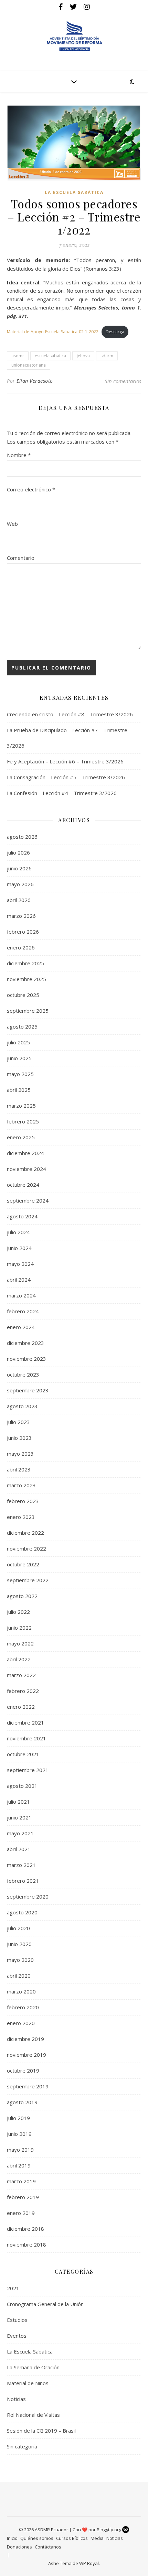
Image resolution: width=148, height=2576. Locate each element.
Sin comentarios (123, 381)
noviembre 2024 (27, 1169)
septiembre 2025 (28, 1011)
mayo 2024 (20, 1264)
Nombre (19, 455)
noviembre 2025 (27, 979)
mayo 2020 (20, 1960)
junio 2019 (19, 2134)
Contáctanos (48, 2547)
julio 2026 (18, 852)
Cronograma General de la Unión (45, 2304)
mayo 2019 (20, 2150)
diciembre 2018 (25, 2229)
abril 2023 (19, 1469)
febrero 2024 (23, 1311)
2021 (13, 2288)
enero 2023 (21, 1517)
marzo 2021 (21, 1865)
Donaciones (19, 2547)
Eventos (17, 2336)
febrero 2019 (23, 2197)
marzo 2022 (21, 1675)
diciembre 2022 (25, 1533)
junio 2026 (19, 868)
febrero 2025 (23, 1121)
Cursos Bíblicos (72, 2538)
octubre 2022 (23, 1564)
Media (97, 2538)
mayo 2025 (20, 1074)
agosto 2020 (22, 1912)
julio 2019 (18, 2118)
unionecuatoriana (29, 365)
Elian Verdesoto (35, 381)
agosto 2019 (22, 2102)
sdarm (107, 356)
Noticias (16, 2399)
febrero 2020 (23, 2007)
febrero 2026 (23, 932)
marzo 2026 (21, 916)
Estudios (17, 2320)
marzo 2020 (21, 1991)
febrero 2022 (23, 1691)
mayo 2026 (20, 884)
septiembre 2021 (28, 1770)
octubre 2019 (23, 2070)
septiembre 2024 (28, 1200)
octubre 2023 (23, 1374)
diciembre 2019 (25, 2039)
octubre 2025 (23, 995)
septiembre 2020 (28, 1896)
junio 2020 (19, 1944)
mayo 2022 (20, 1643)
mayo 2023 (20, 1454)
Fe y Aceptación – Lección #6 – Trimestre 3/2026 (65, 761)
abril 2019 (19, 2165)
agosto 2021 (22, 1786)
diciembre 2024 (25, 1153)
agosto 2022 (22, 1596)
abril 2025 (19, 1090)
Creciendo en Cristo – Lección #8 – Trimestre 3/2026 (70, 714)
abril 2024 (19, 1280)
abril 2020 (19, 1976)
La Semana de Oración (33, 2367)
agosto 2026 (22, 837)
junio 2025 (19, 1058)
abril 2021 (19, 1849)
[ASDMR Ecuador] (74, 36)
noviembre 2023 (27, 1359)
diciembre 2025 (25, 963)
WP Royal (89, 2563)
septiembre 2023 (28, 1390)
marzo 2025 (21, 1106)
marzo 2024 (21, 1295)
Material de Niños (28, 2383)
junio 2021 (19, 1817)
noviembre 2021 (27, 1738)
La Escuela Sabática (74, 192)
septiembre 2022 (28, 1580)
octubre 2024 (23, 1185)
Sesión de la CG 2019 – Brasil (41, 2431)
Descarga (115, 332)
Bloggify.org (109, 2530)
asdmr (18, 356)
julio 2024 (18, 1232)
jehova (83, 356)
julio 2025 (18, 1042)
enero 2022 (21, 1707)
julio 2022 (18, 1612)
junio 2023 (19, 1438)
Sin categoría (22, 2446)
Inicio (12, 2538)
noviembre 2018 (27, 2245)
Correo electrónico (31, 489)
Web (12, 524)
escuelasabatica (50, 356)
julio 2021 (18, 1802)
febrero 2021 (23, 1881)
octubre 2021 (23, 1754)
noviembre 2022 (27, 1548)
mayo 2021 (20, 1833)
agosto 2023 (22, 1406)
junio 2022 (19, 1628)
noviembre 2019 (27, 2055)
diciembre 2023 (25, 1343)
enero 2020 (21, 2023)
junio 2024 (19, 1248)
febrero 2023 (23, 1501)
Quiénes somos (37, 2538)
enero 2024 (21, 1327)
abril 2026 (19, 900)
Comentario (21, 558)
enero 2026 (21, 947)
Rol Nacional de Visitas (33, 2415)
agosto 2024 (22, 1216)
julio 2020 (18, 1928)
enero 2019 (21, 2213)
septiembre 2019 (28, 2086)
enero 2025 (21, 1137)
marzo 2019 (21, 2181)
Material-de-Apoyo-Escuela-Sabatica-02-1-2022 (53, 332)
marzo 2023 (21, 1485)
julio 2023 (18, 1422)
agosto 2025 (22, 1026)
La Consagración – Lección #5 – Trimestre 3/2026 (66, 777)
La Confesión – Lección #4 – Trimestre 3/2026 (62, 793)
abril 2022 (19, 1659)
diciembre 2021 (25, 1722)
